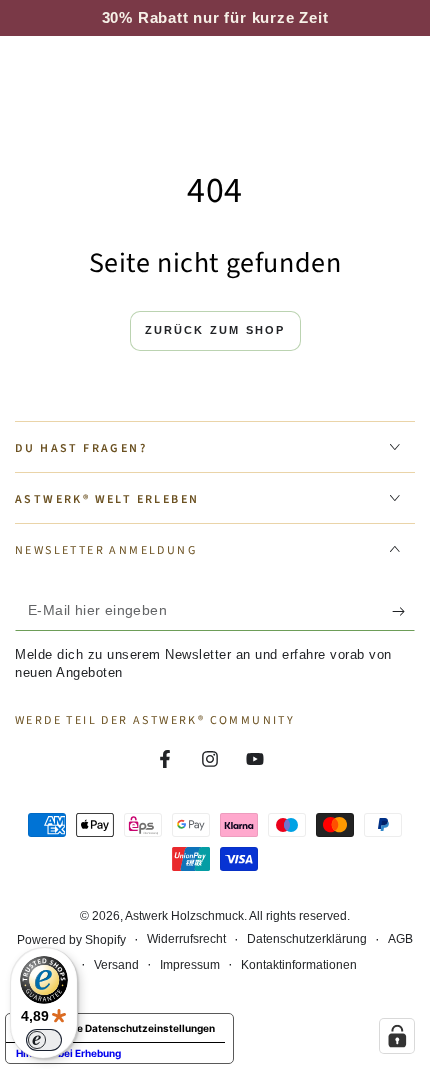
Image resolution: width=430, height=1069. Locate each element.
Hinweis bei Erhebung (68, 1053)
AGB (400, 939)
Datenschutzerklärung (307, 939)
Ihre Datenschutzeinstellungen (139, 1028)
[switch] (44, 1040)
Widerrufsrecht (186, 939)
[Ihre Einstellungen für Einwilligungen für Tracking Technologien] (397, 1036)
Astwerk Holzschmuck (184, 916)
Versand (116, 965)
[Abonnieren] (403, 611)
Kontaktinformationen (299, 965)
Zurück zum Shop (215, 330)
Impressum (190, 965)
